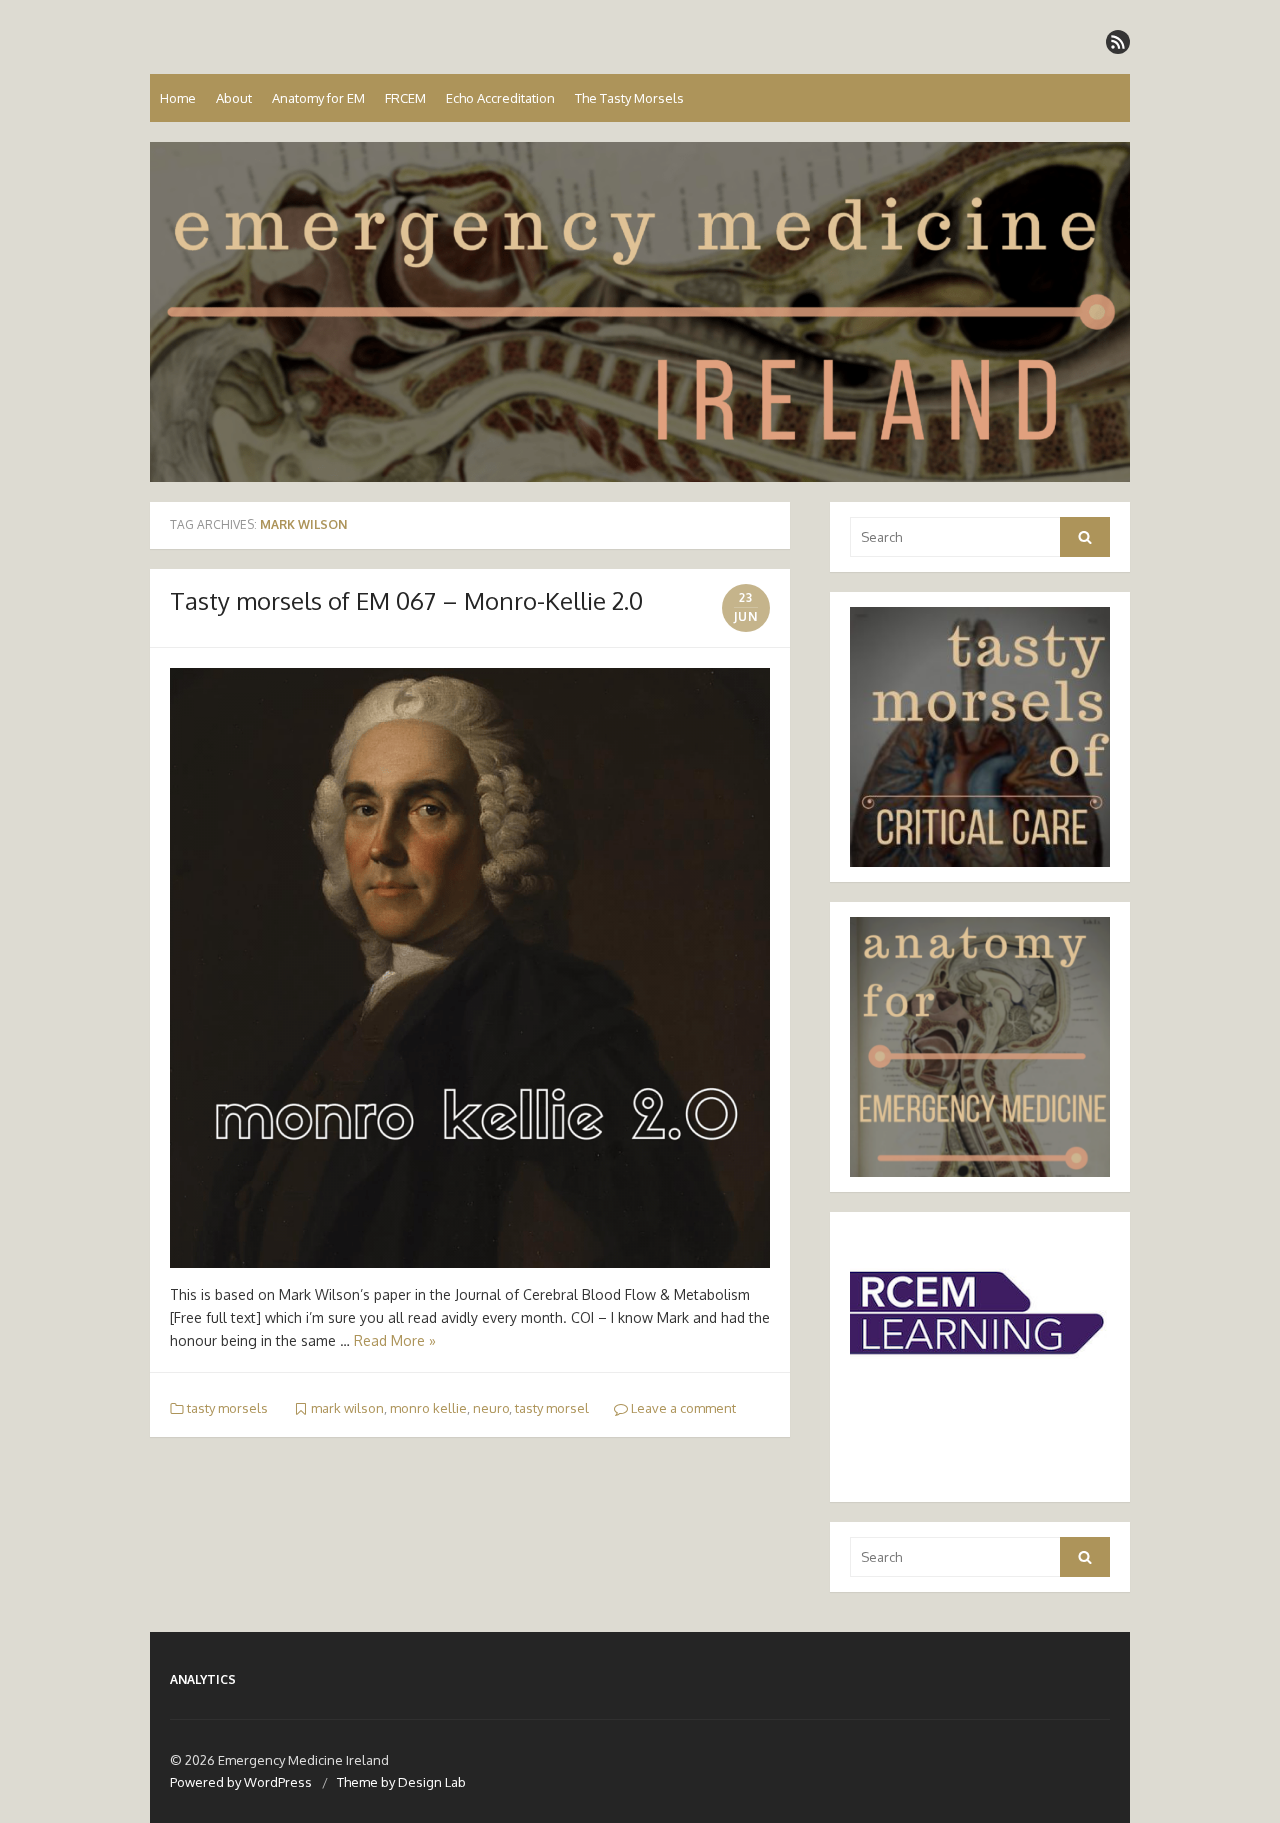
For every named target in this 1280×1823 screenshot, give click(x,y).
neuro (491, 1408)
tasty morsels (227, 1408)
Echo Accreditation (500, 98)
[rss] (1118, 42)
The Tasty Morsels (629, 98)
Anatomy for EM (318, 98)
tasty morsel (552, 1408)
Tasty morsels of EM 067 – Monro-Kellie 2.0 (406, 600)
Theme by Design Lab (401, 1782)
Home (178, 98)
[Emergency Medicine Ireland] (640, 312)
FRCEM (405, 98)
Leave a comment (682, 1408)
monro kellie (428, 1408)
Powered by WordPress (241, 1782)
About (234, 98)
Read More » (395, 1340)
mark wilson (347, 1408)
